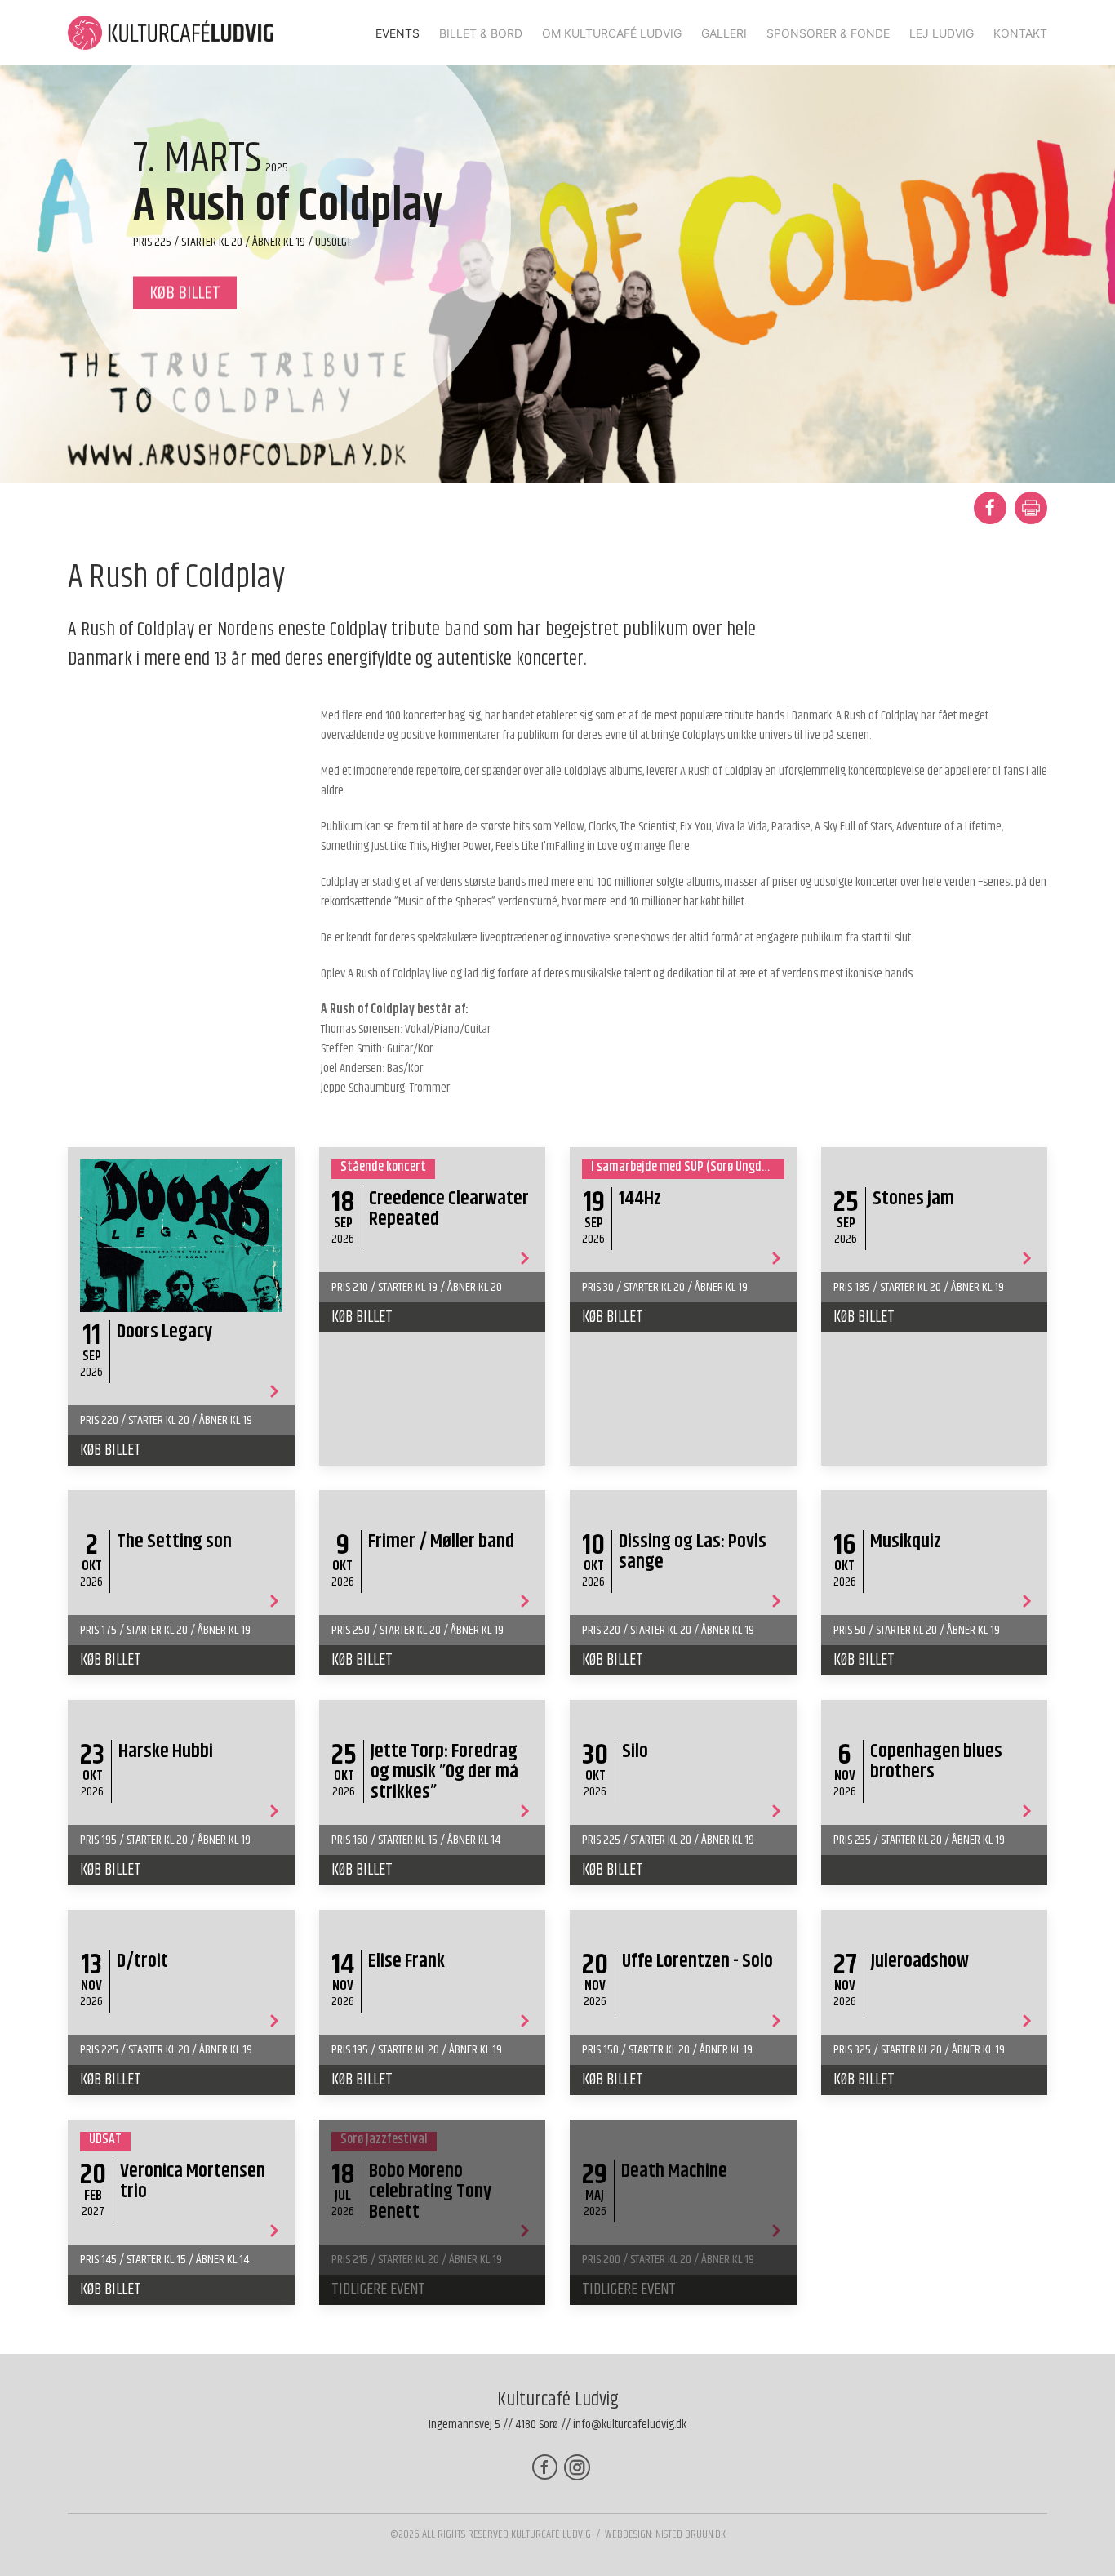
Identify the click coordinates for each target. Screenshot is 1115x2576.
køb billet (185, 293)
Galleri (724, 33)
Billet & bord (481, 33)
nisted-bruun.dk (691, 2534)
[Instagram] (577, 2467)
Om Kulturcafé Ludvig (612, 33)
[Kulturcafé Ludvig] (171, 33)
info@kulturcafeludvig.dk (630, 2425)
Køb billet (111, 1450)
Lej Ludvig (942, 33)
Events (398, 33)
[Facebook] (545, 2467)
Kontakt (1020, 33)
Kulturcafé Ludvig (551, 2534)
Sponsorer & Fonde (828, 33)
